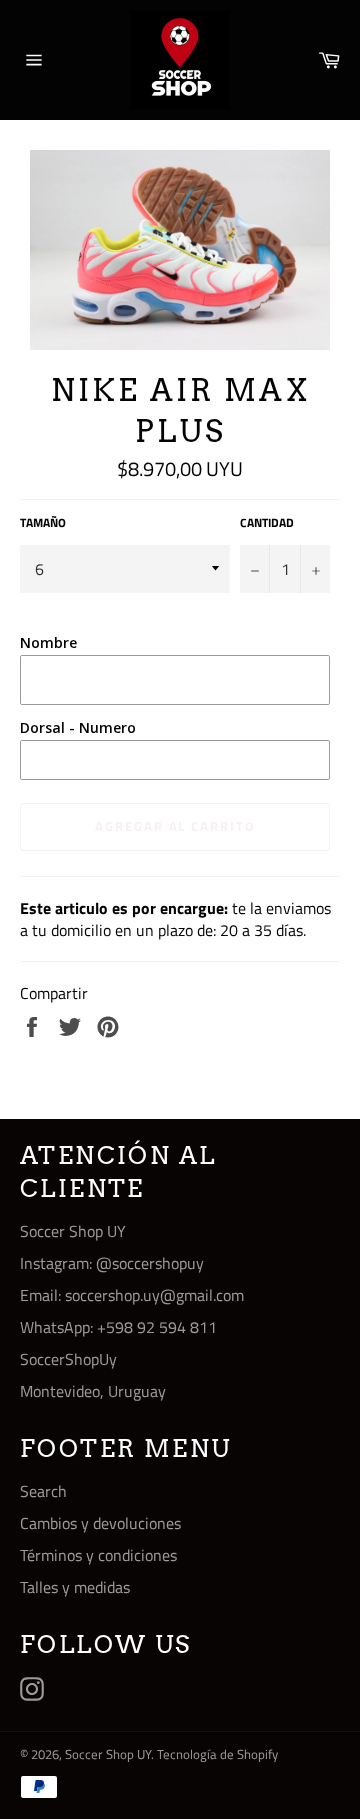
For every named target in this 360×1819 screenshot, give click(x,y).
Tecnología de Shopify (217, 1754)
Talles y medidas (75, 1587)
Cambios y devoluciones (100, 1523)
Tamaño (43, 523)
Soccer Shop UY (108, 1754)
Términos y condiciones (98, 1555)
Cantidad (267, 523)
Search (43, 1491)
